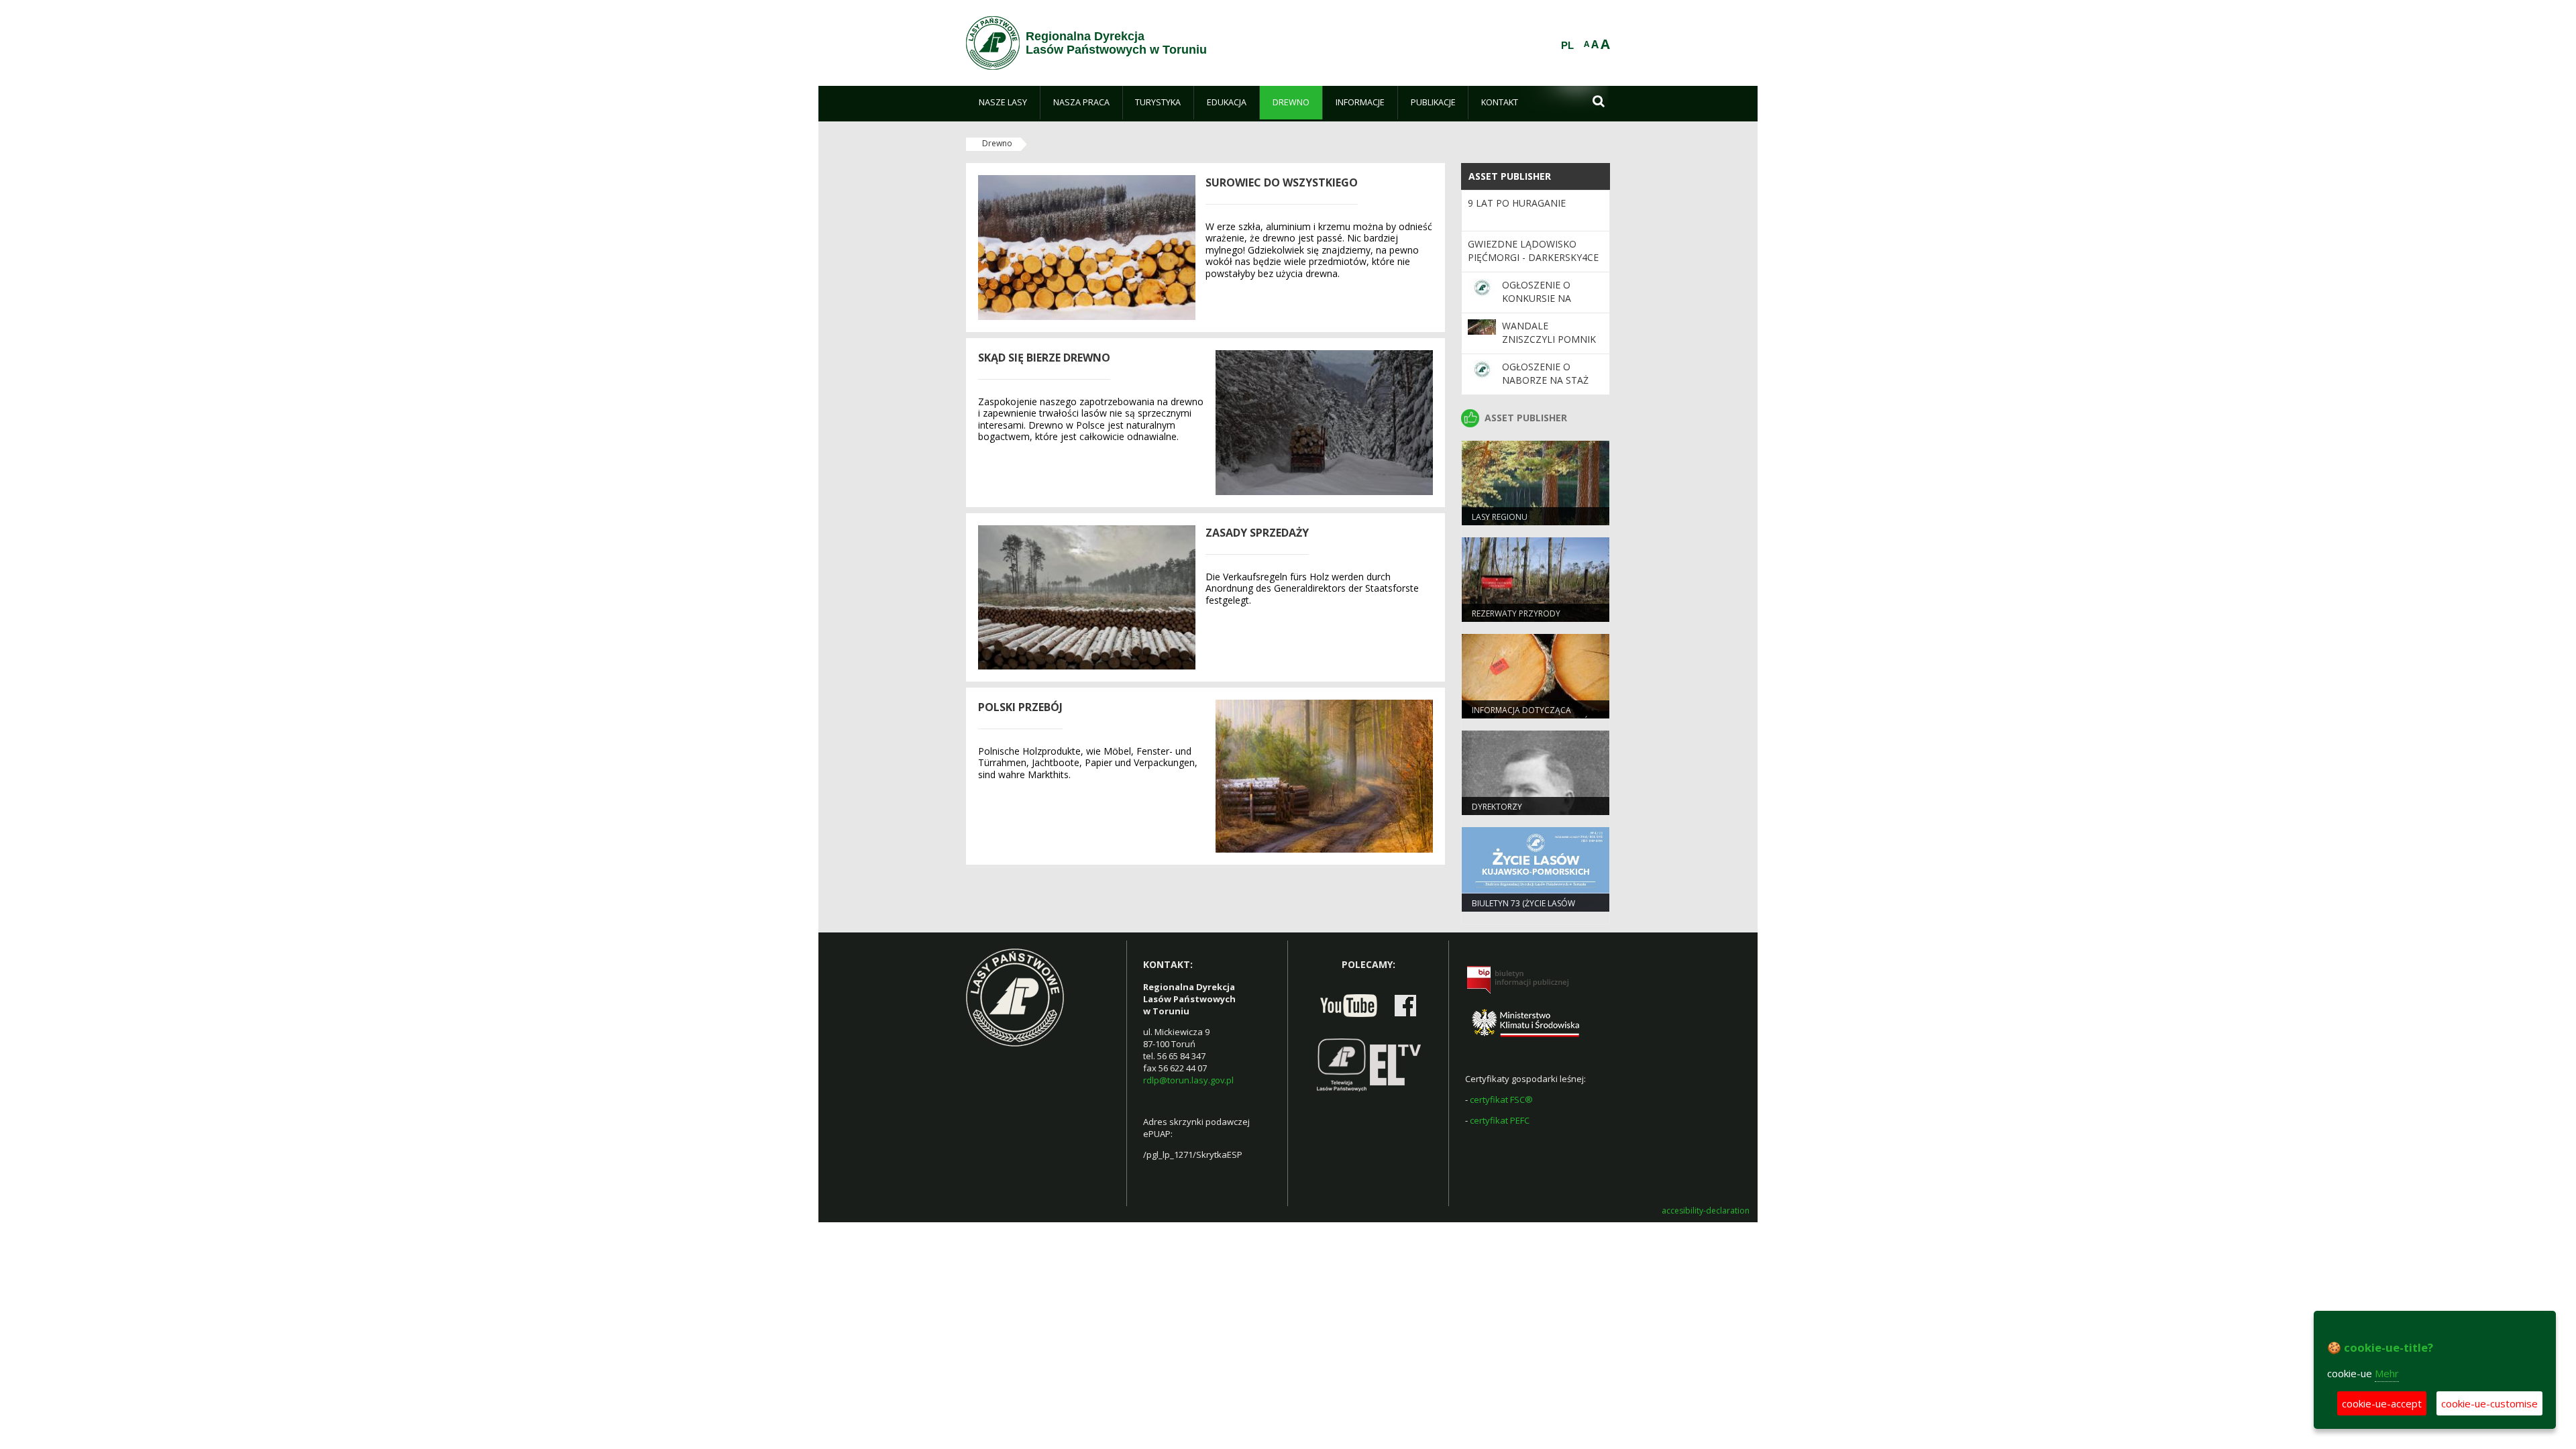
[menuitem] (1003, 103)
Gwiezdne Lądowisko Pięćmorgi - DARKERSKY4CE (1533, 251)
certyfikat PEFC (1500, 1120)
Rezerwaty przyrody (1516, 613)
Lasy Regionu (1500, 517)
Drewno (997, 143)
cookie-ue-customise (2489, 1403)
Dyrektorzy (1497, 807)
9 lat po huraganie (1517, 203)
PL (1567, 46)
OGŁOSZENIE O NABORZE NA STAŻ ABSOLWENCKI (1545, 380)
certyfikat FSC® (1501, 1099)
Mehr (2387, 1373)
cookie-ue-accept (2382, 1403)
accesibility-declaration (1706, 1211)
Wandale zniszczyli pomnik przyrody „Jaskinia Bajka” (1550, 346)
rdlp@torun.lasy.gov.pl (1188, 1080)
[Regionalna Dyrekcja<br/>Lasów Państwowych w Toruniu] (993, 43)
